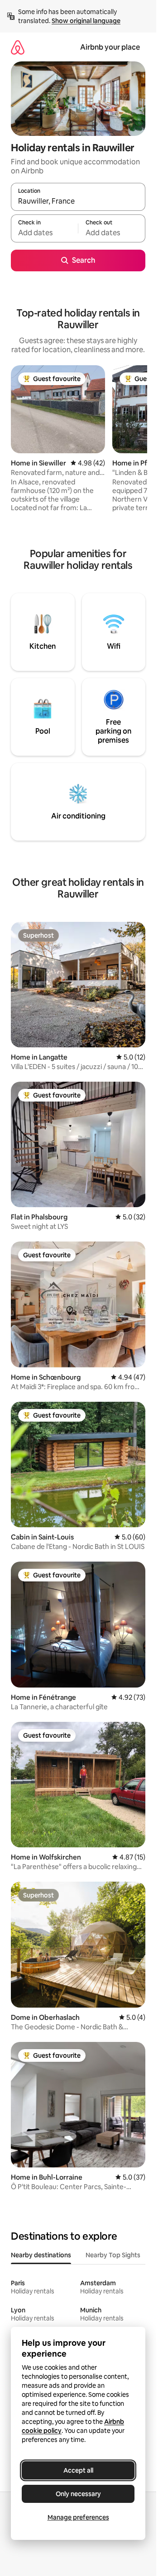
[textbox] (44, 232)
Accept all (78, 2470)
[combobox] (78, 201)
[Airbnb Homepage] (18, 47)
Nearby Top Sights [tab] (113, 2255)
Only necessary (78, 2494)
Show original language (86, 21)
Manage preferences (78, 2517)
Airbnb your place (110, 47)
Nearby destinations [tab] (41, 2255)
